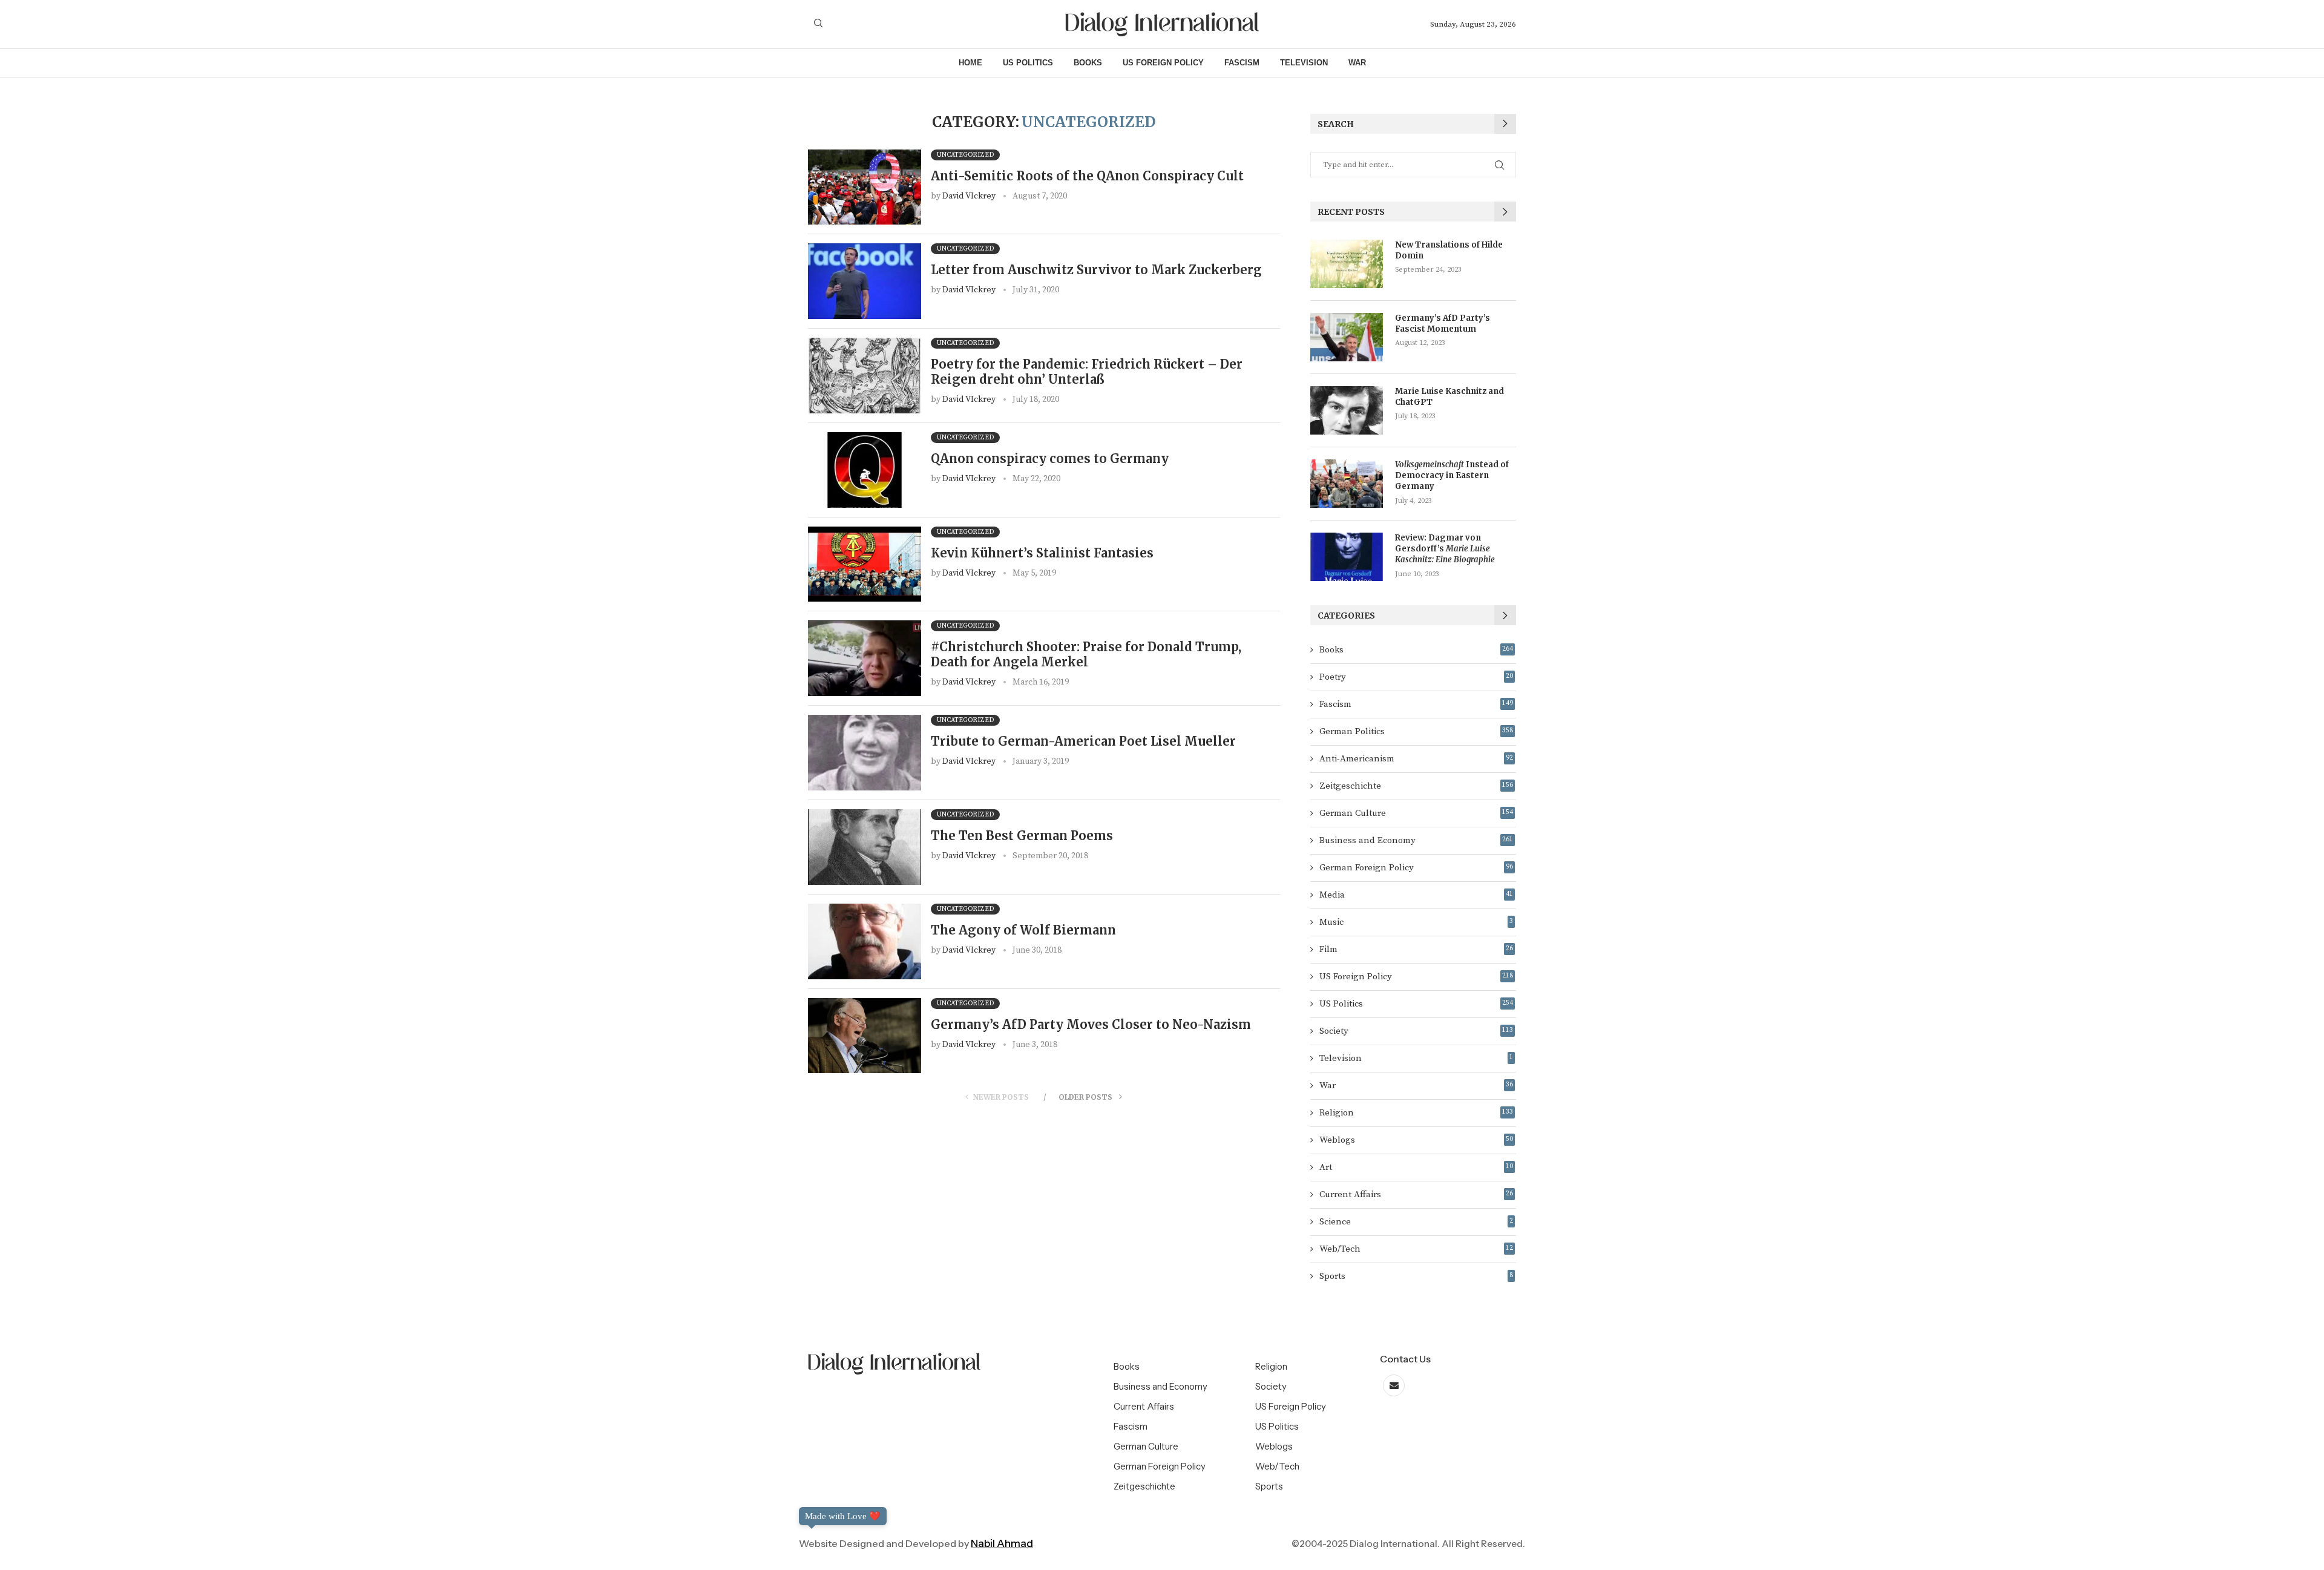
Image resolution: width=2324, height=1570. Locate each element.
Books (1088, 63)
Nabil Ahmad (1002, 1543)
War (1357, 63)
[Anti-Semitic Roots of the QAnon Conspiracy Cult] (865, 187)
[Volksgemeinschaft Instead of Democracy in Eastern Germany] (1347, 484)
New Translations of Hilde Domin (1449, 250)
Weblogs (1416, 1140)
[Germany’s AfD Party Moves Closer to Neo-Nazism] (865, 1036)
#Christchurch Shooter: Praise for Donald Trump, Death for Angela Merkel (1086, 654)
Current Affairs (1416, 1194)
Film (1416, 949)
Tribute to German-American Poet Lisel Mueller (1083, 741)
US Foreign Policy (1163, 63)
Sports (1416, 1276)
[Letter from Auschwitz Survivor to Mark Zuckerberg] (865, 281)
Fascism (1242, 63)
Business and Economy (1416, 840)
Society (1416, 1031)
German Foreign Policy (1416, 868)
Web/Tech (1416, 1249)
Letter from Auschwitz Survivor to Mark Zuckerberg (1096, 270)
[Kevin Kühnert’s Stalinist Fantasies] (865, 564)
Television (1304, 63)
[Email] (1394, 1386)
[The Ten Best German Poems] (865, 847)
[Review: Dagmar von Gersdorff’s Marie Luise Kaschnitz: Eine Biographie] (1347, 557)
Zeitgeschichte (1416, 786)
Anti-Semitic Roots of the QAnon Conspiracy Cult (1087, 176)
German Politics (1416, 731)
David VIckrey (969, 196)
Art (1416, 1167)
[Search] (818, 24)
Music (1416, 922)
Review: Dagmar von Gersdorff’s (1445, 549)
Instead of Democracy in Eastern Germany (1452, 475)
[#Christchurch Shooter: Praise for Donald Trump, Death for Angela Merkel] (865, 658)
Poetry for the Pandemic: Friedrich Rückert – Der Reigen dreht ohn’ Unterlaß (1087, 372)
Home (970, 63)
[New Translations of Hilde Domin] (1347, 264)
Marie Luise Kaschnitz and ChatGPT (1449, 397)
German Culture (1416, 813)
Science (1416, 1222)
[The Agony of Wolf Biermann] (865, 941)
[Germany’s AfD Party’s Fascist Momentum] (1347, 337)
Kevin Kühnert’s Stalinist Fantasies (1042, 553)
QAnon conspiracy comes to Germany (1050, 458)
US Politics (1028, 63)
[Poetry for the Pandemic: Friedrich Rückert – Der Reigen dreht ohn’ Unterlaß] (865, 376)
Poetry (1416, 677)
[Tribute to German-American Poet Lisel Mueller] (865, 753)
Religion (1416, 1113)
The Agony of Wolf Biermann (1023, 930)
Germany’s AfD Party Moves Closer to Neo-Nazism (1091, 1024)
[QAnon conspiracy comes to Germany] (865, 470)
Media (1416, 895)
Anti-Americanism (1416, 759)
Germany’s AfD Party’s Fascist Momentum (1443, 324)
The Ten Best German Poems (1022, 836)
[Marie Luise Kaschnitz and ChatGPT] (1347, 410)
